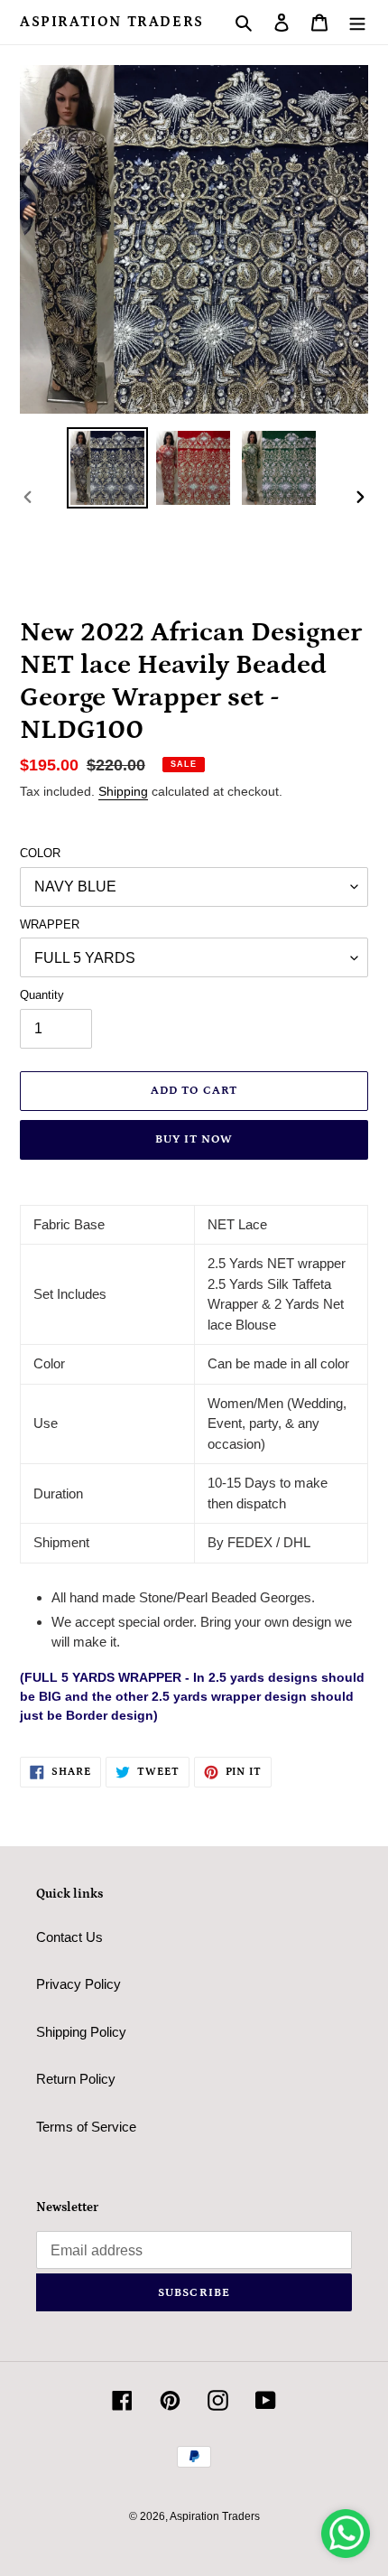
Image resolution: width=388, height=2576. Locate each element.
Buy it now (194, 1139)
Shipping (123, 791)
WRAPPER (50, 924)
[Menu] (357, 22)
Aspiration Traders (112, 22)
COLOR (40, 853)
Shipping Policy (81, 2032)
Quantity (42, 995)
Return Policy (76, 2079)
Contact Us (69, 1937)
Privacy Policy (79, 1984)
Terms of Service (86, 2127)
